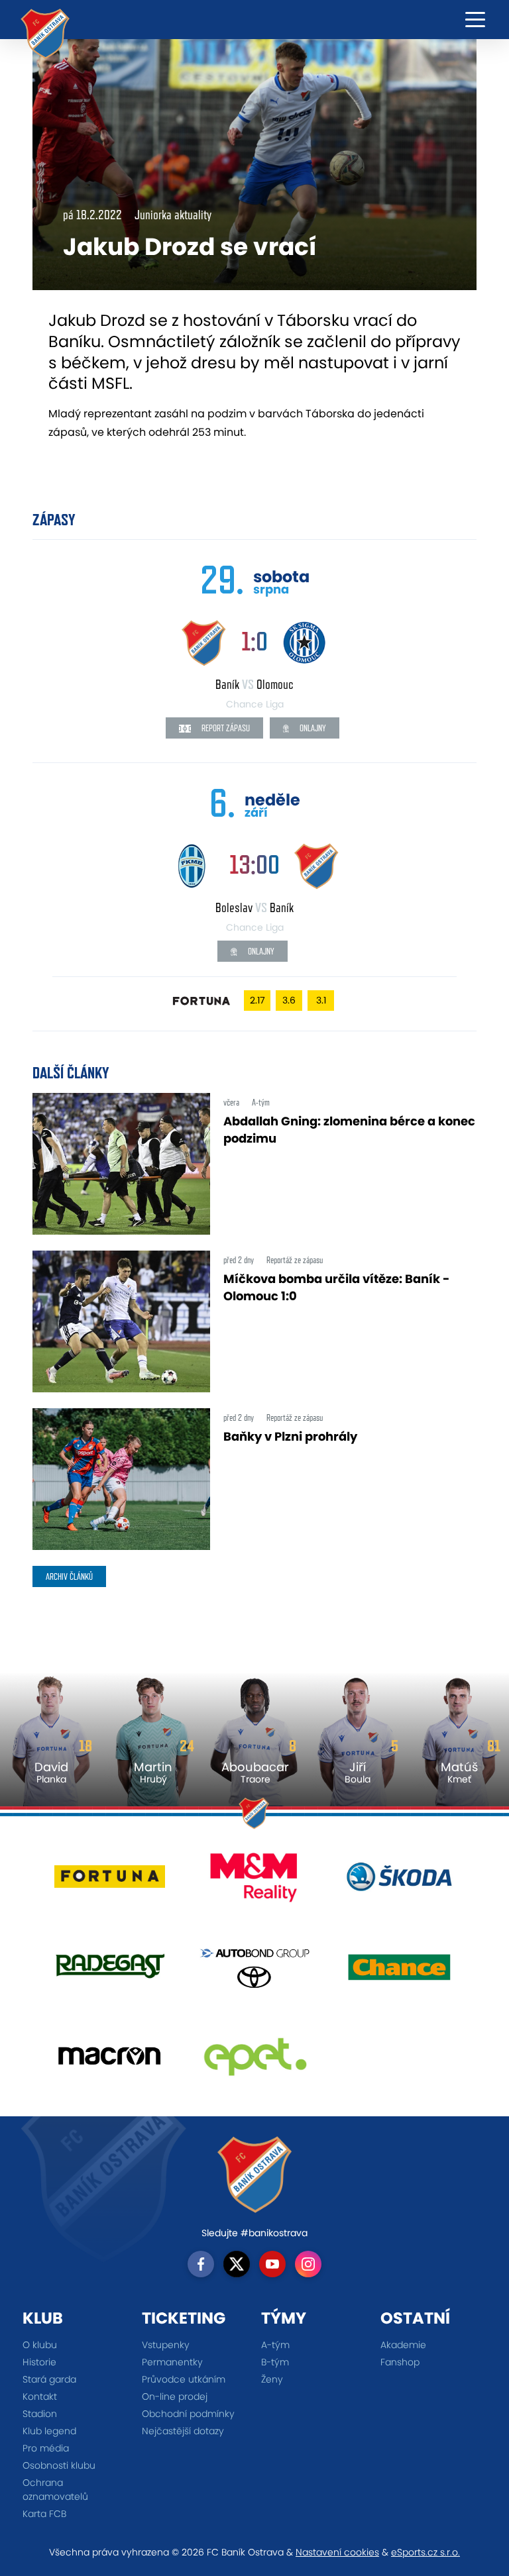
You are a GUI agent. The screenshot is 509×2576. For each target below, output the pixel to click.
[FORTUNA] (110, 1882)
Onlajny (312, 728)
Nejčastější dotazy (183, 2431)
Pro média (46, 2448)
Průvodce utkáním (184, 2379)
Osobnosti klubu (59, 2465)
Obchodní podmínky (188, 2414)
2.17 (257, 1000)
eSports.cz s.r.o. (425, 2552)
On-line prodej (175, 2396)
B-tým (275, 2362)
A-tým (275, 2345)
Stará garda (49, 2379)
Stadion (40, 2414)
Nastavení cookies (337, 2552)
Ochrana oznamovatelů (55, 2490)
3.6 (289, 1000)
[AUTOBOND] (255, 1972)
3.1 (321, 1000)
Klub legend (49, 2431)
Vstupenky (166, 2345)
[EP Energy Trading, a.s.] (255, 2061)
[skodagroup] (399, 1882)
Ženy (272, 2379)
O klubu (40, 2345)
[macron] (110, 2061)
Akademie (403, 2345)
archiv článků (69, 1576)
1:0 (254, 641)
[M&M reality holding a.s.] (255, 1882)
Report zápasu (225, 728)
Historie (39, 2362)
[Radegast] (110, 1972)
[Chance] (399, 1972)
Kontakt (40, 2396)
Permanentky (172, 2362)
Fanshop (400, 2362)
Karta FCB (44, 2514)
